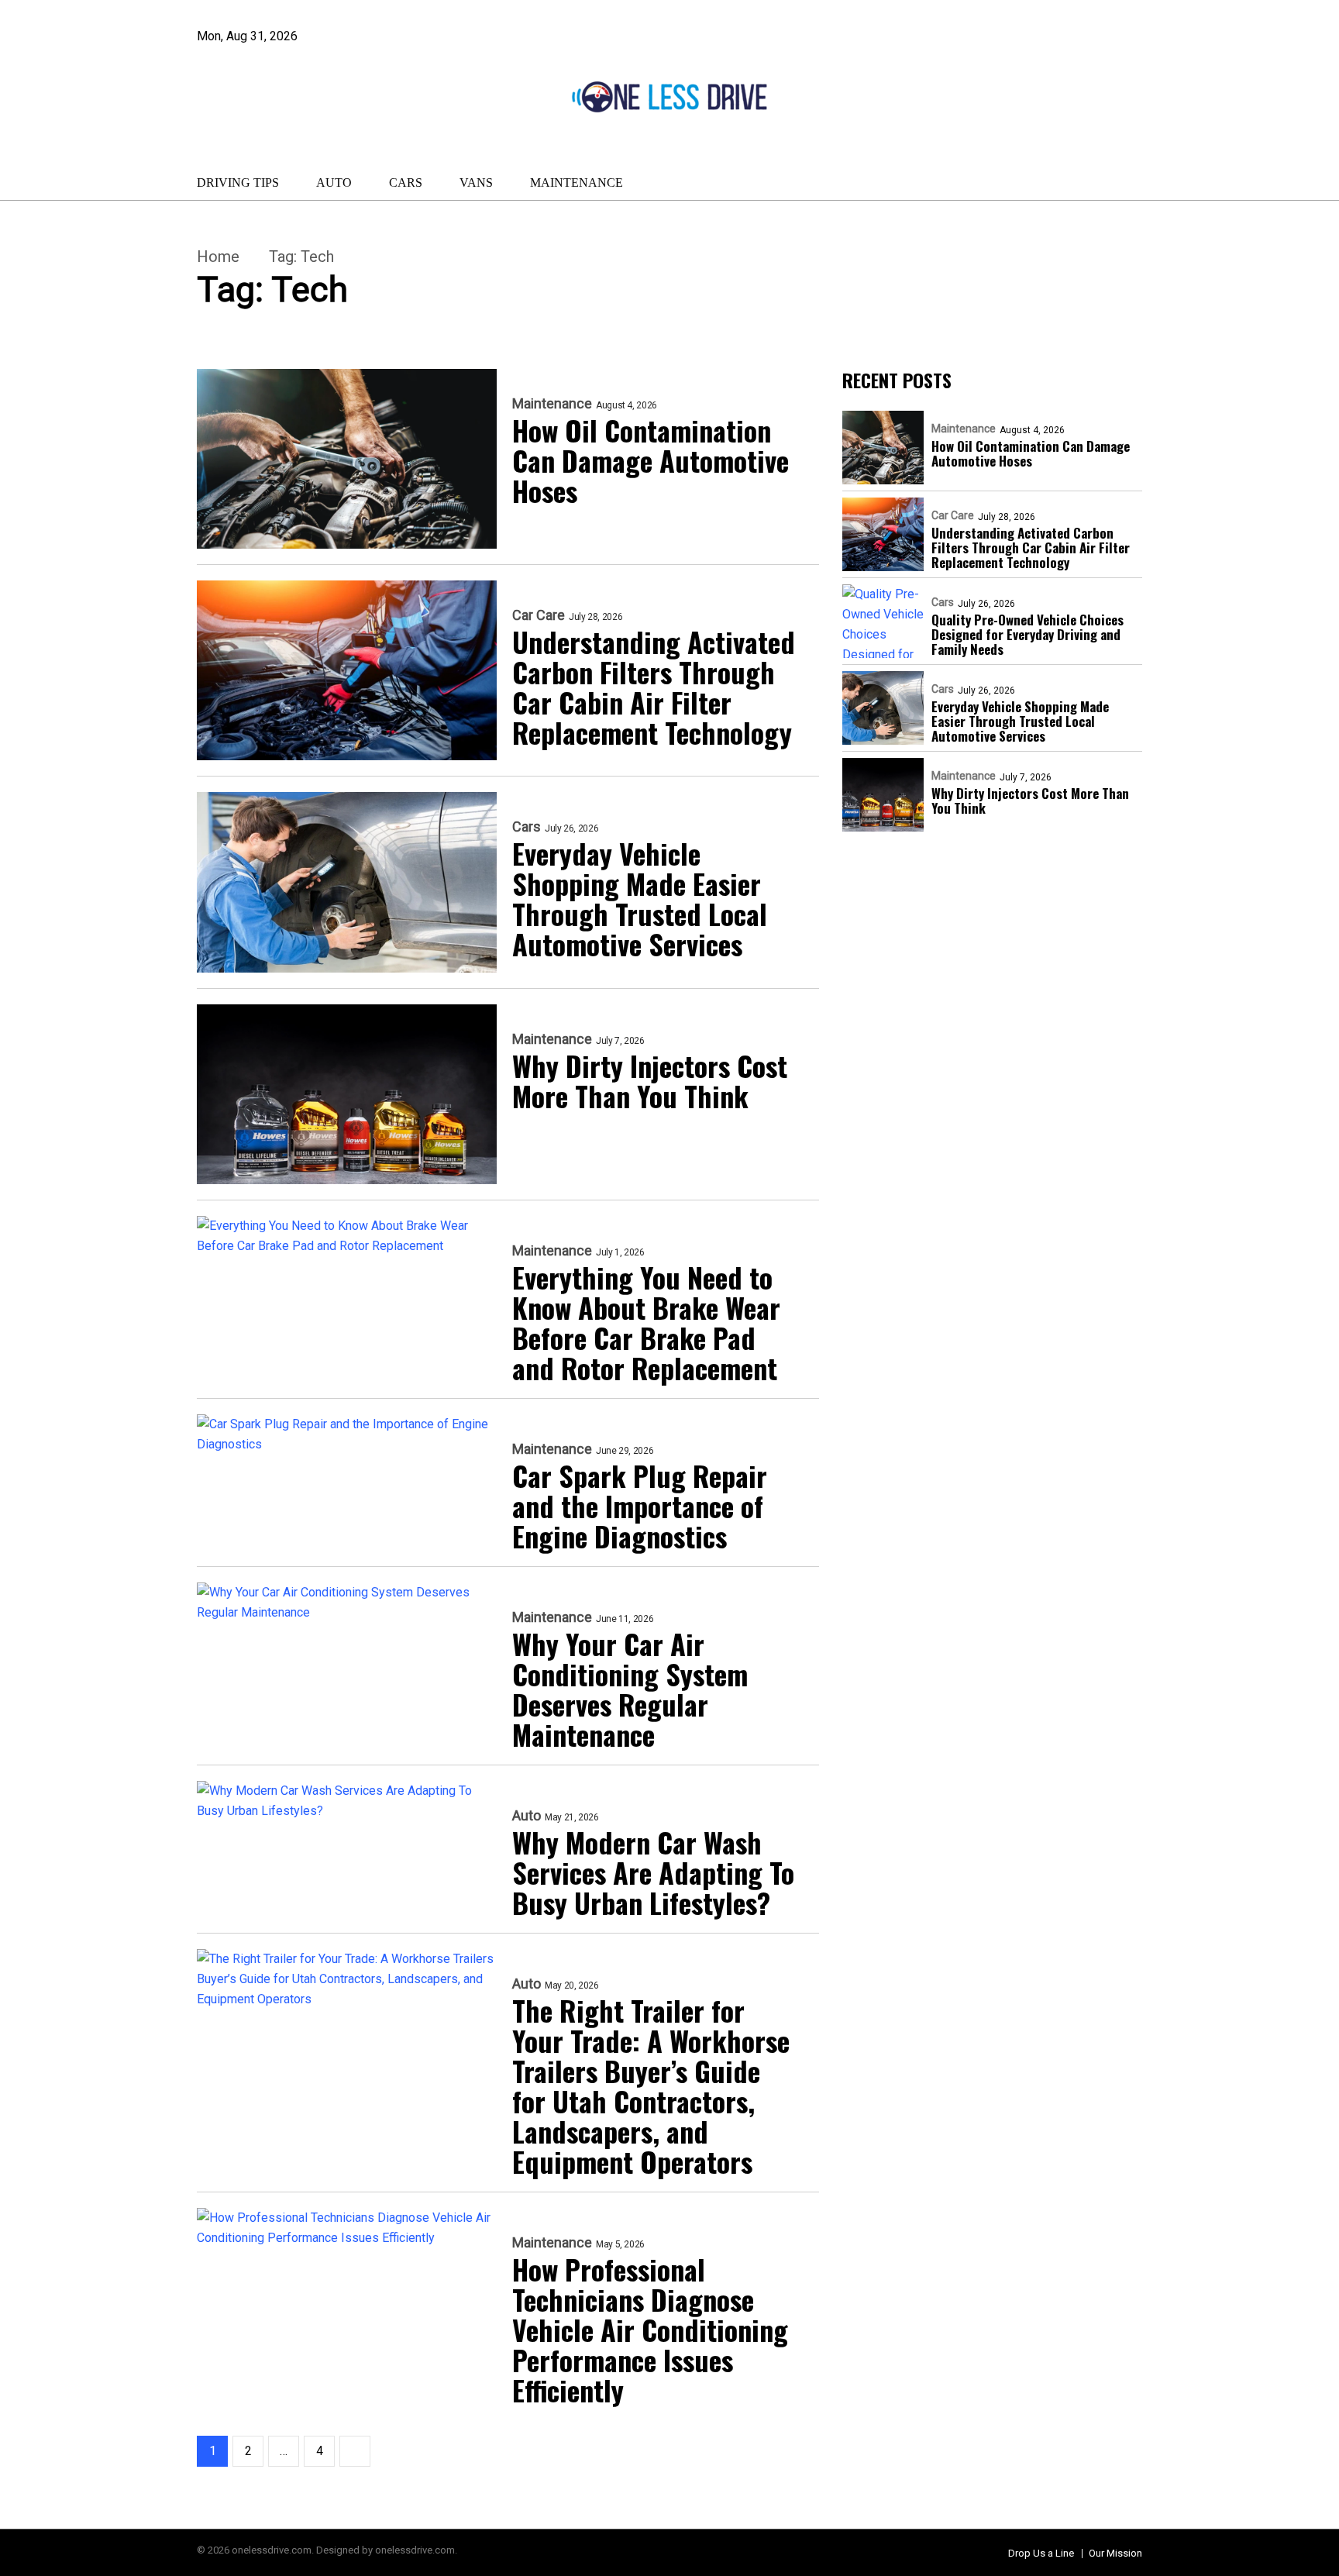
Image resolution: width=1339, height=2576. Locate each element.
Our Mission (1115, 2553)
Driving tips (238, 183)
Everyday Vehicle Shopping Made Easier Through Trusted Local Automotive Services (640, 898)
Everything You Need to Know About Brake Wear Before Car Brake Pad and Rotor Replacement (646, 1322)
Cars (406, 183)
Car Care (539, 615)
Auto (334, 183)
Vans (476, 183)
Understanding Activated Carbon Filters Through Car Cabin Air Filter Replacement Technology (654, 687)
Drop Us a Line (1041, 2553)
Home (218, 257)
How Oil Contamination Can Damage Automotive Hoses (651, 460)
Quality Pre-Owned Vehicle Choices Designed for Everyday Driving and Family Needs (1027, 634)
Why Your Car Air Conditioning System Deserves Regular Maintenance (630, 1689)
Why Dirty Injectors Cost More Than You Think (650, 1080)
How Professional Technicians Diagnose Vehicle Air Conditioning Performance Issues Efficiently (650, 2329)
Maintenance (577, 183)
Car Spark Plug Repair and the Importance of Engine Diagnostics (640, 1505)
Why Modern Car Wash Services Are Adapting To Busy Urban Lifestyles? (653, 1872)
